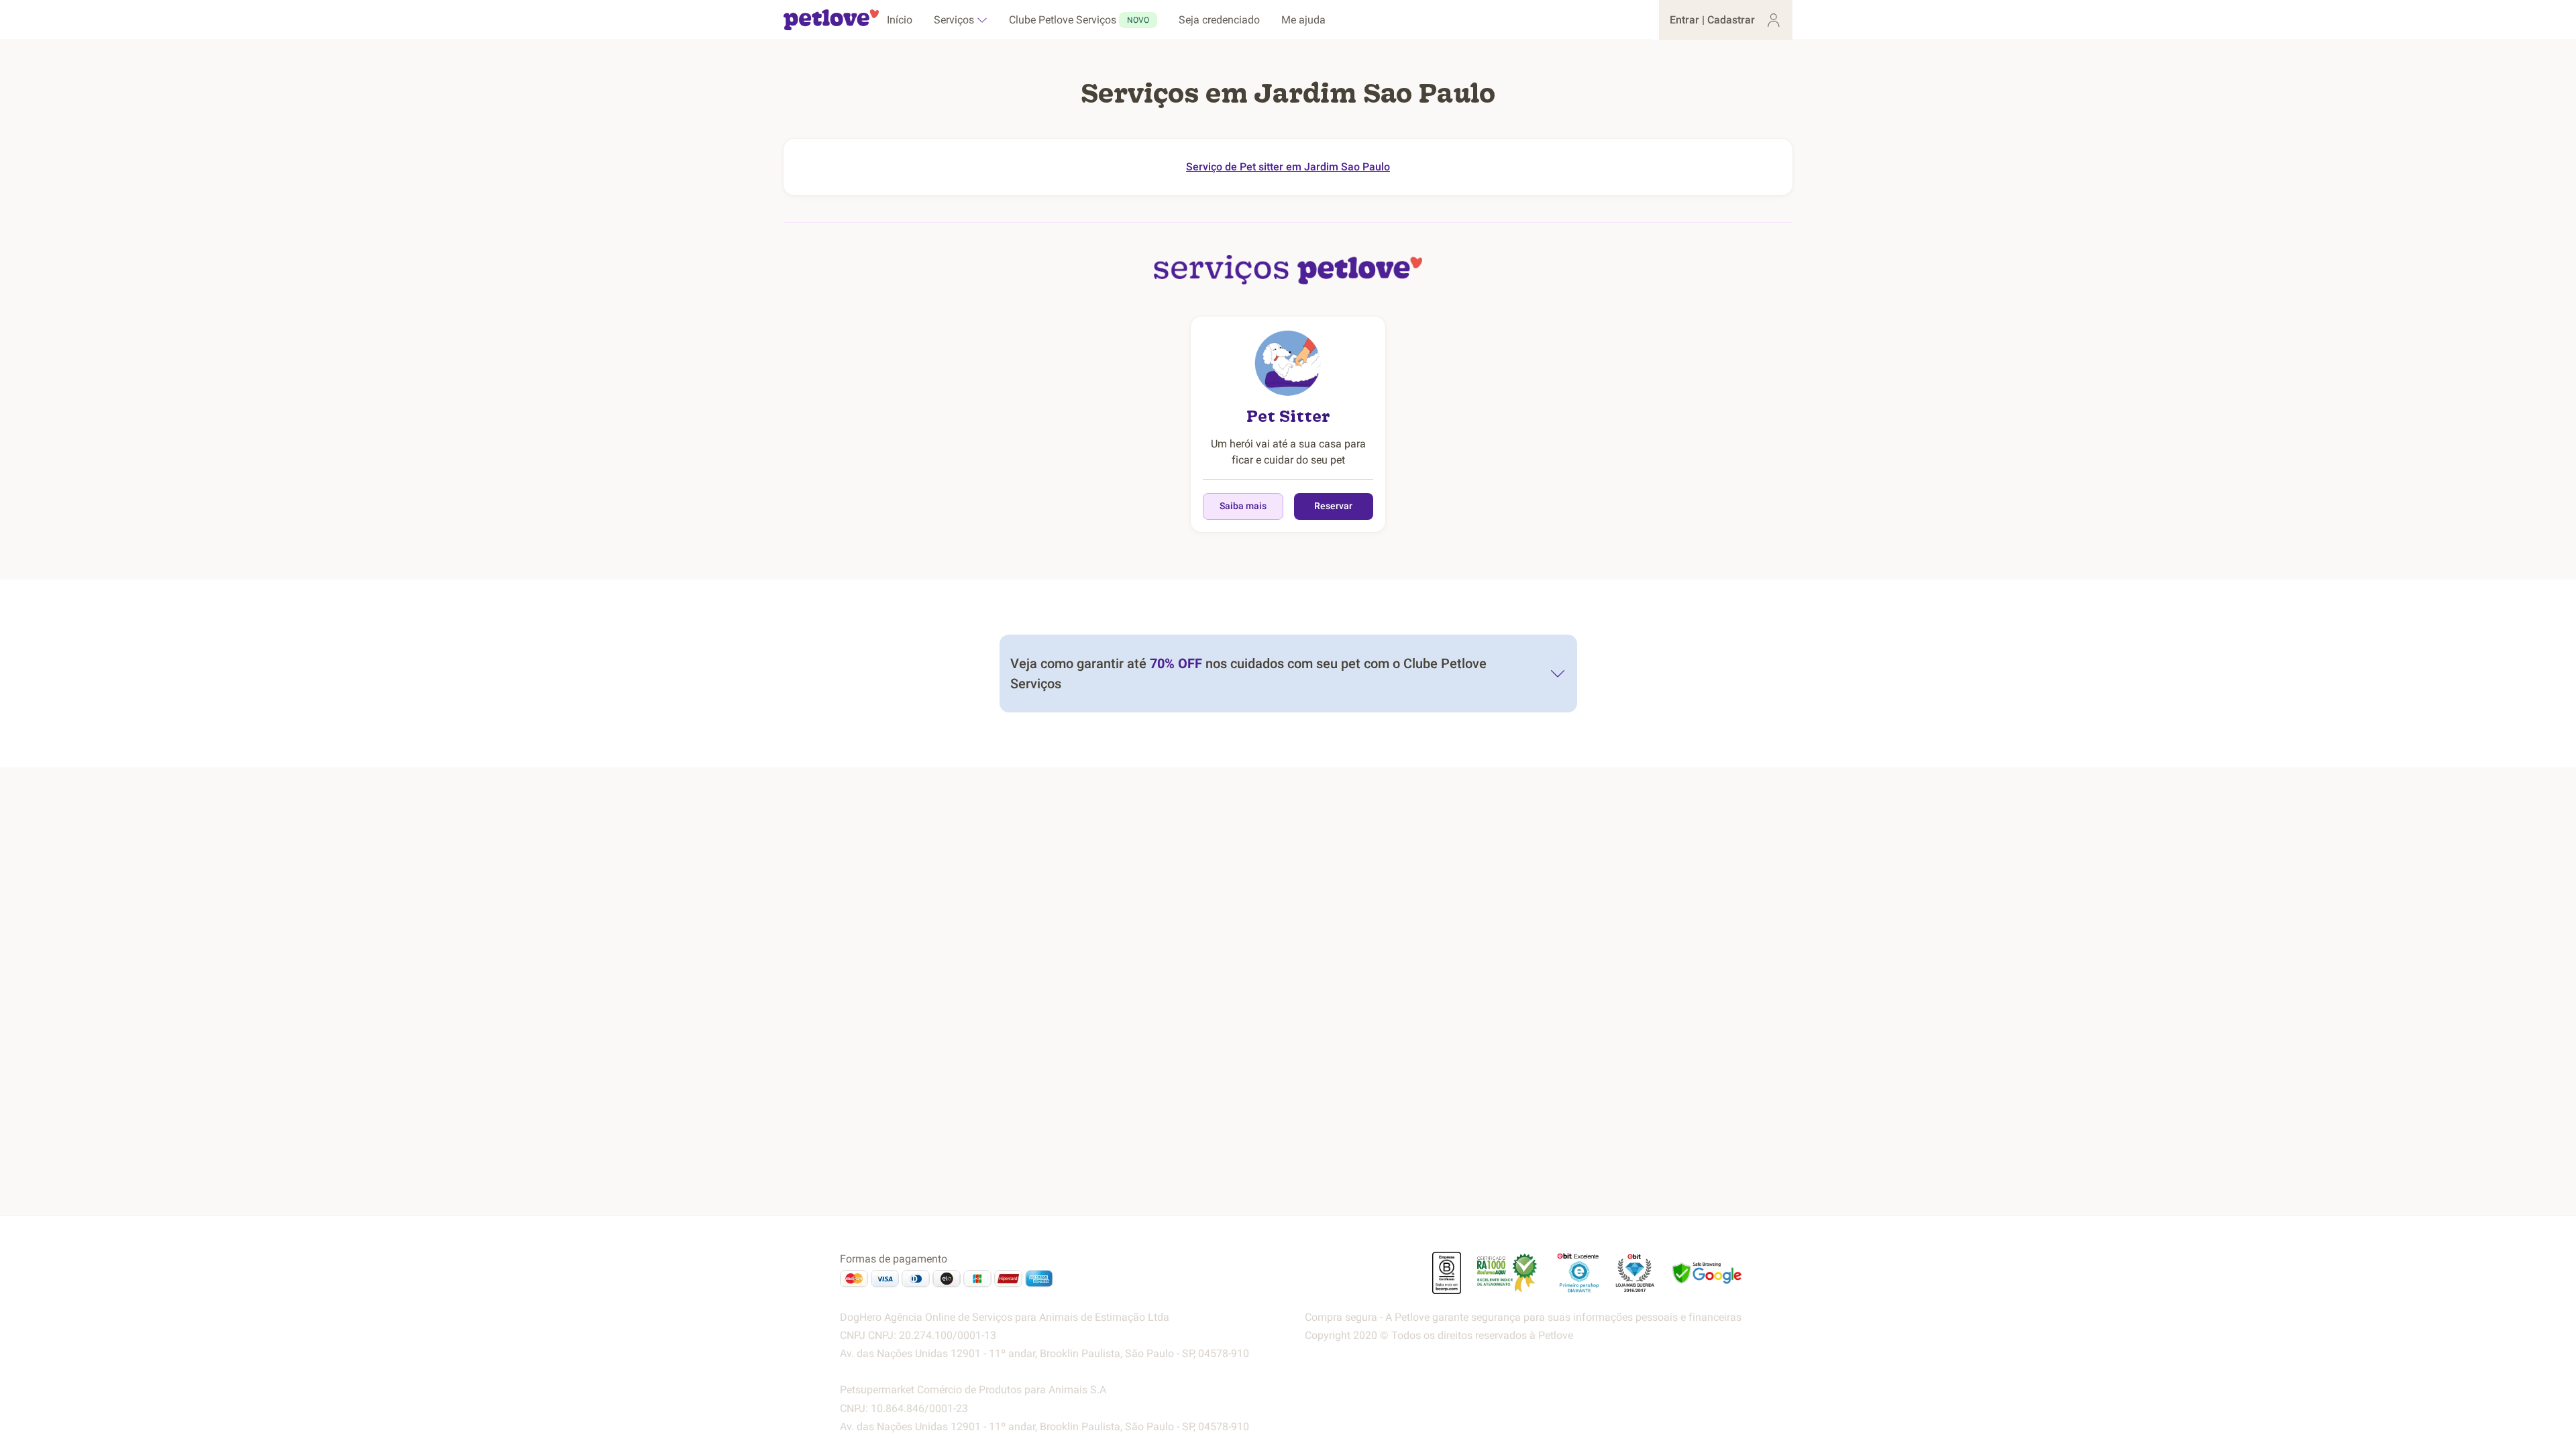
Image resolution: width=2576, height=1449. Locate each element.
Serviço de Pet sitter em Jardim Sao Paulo (1288, 167)
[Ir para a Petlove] (831, 20)
